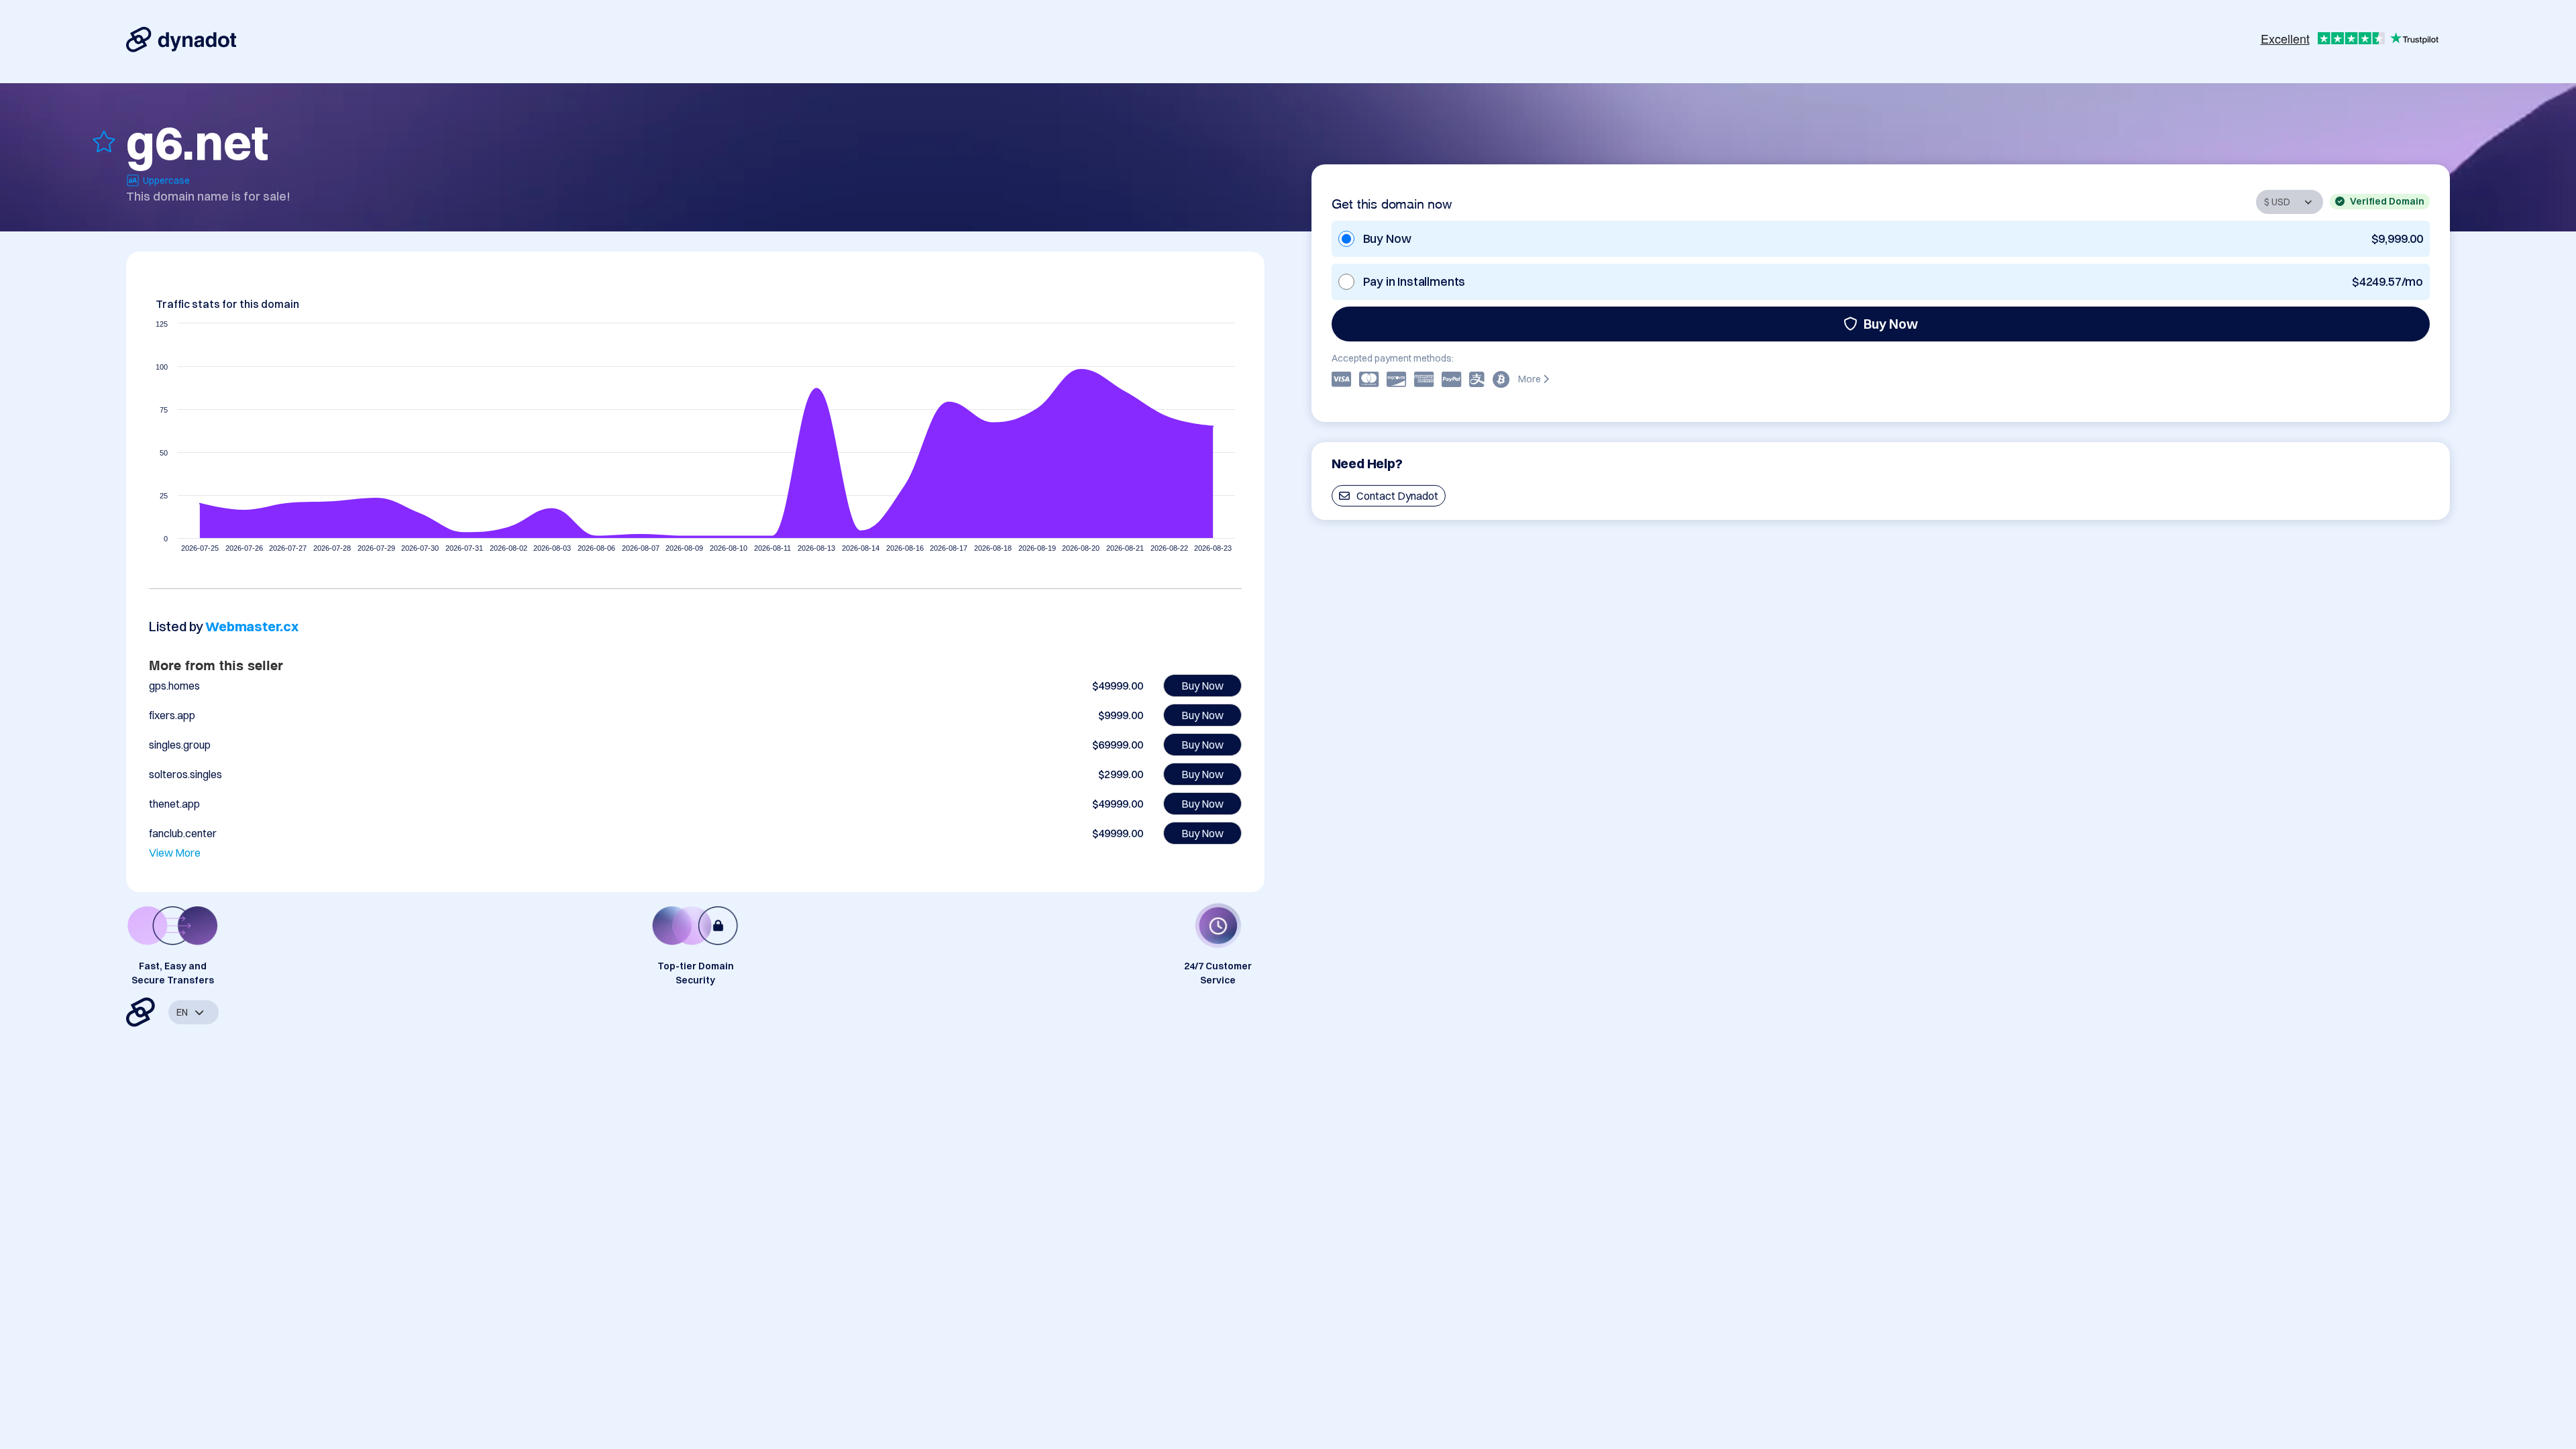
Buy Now (1891, 324)
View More (175, 853)
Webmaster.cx (252, 626)
